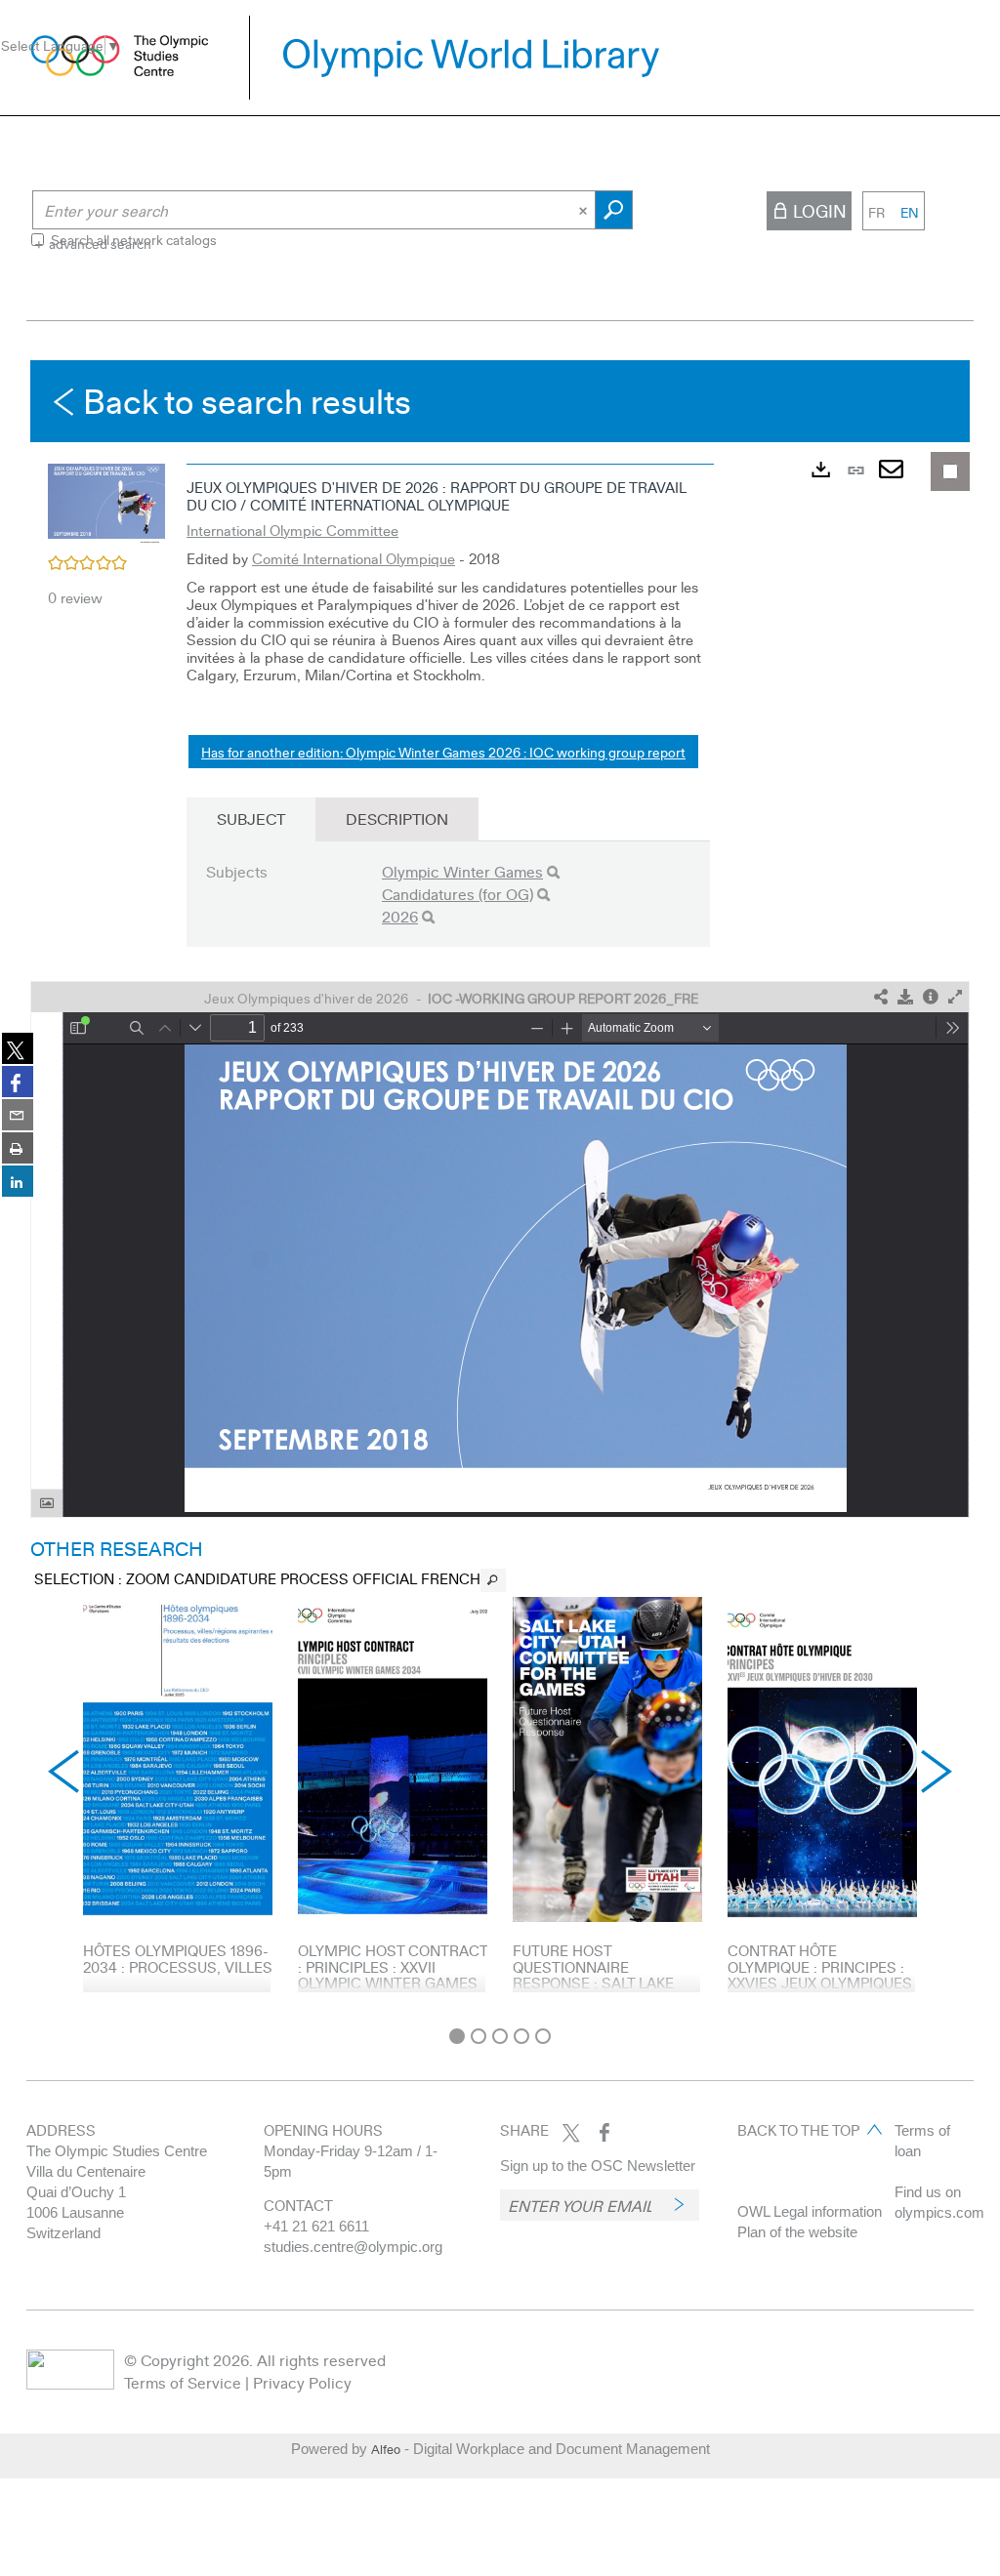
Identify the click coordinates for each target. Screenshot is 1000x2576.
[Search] (553, 872)
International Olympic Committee (292, 530)
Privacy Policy (302, 2382)
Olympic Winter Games (462, 871)
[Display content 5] (543, 2036)
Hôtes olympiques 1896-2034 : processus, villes (178, 1959)
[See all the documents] (493, 1580)
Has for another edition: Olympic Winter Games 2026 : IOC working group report (443, 752)
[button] (106, 503)
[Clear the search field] (585, 210)
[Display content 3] (500, 2036)
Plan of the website (797, 2232)
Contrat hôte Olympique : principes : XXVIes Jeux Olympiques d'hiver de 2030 (820, 1975)
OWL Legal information (810, 2211)
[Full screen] (955, 997)
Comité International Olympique (354, 558)
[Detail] (931, 997)
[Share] (881, 997)
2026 (400, 916)
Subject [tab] (251, 818)
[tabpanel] (500, 1188)
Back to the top (798, 2130)
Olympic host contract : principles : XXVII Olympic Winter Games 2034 (393, 1975)
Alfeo (386, 2449)
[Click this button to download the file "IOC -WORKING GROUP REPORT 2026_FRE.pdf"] (905, 997)
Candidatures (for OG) (458, 894)
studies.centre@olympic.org (353, 2247)
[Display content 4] (521, 2036)
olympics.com (939, 2212)
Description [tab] (397, 818)
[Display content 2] (479, 2036)
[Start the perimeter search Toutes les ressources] (614, 210)
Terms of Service (183, 2382)
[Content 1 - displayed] (457, 2036)
